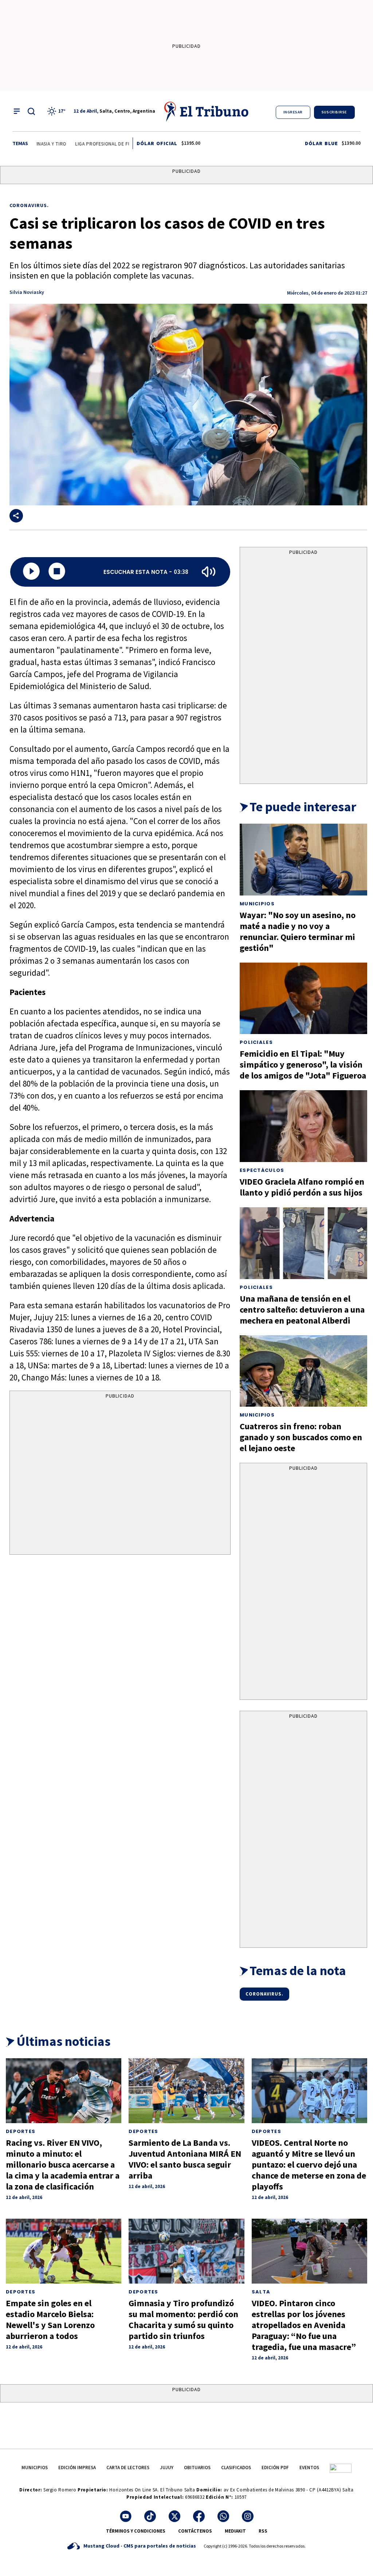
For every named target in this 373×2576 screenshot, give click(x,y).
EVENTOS (309, 2468)
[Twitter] (174, 2516)
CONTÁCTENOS (195, 2531)
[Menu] (17, 111)
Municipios (257, 904)
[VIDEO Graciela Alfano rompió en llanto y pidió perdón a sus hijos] (303, 1126)
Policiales (256, 1042)
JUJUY (167, 2468)
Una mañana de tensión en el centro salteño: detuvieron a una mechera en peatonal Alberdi (302, 1310)
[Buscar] (31, 111)
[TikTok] (150, 2516)
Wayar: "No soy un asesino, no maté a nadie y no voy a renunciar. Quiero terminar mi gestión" (298, 931)
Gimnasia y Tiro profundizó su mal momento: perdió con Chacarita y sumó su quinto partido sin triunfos (183, 2319)
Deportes (21, 2131)
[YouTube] (126, 2516)
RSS (263, 2531)
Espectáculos (262, 1170)
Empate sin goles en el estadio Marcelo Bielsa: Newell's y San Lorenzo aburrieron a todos (50, 2319)
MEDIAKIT (235, 2531)
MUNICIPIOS (35, 2468)
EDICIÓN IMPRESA (77, 2468)
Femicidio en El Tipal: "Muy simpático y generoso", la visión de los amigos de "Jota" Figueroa (303, 1064)
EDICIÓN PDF (275, 2468)
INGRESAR (293, 112)
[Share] (16, 516)
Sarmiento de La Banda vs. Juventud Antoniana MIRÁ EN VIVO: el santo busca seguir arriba (185, 2159)
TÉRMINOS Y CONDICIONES (136, 2531)
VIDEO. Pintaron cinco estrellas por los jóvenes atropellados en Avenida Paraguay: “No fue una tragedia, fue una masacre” (304, 2325)
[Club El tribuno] (341, 2468)
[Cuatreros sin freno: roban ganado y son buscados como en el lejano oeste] (303, 1371)
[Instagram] (248, 2516)
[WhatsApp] (223, 2516)
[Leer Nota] (31, 572)
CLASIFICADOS (236, 2468)
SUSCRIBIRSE (334, 112)
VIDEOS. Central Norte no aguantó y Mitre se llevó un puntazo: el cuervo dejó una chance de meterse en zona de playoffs (309, 2165)
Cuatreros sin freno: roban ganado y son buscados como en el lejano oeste (301, 1437)
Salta (261, 2292)
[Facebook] (199, 2516)
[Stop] (57, 572)
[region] (120, 1474)
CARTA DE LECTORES (128, 2468)
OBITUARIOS (197, 2468)
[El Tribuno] (207, 111)
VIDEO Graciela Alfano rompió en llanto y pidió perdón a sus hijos (302, 1187)
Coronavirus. (29, 205)
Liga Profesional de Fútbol (77, 144)
